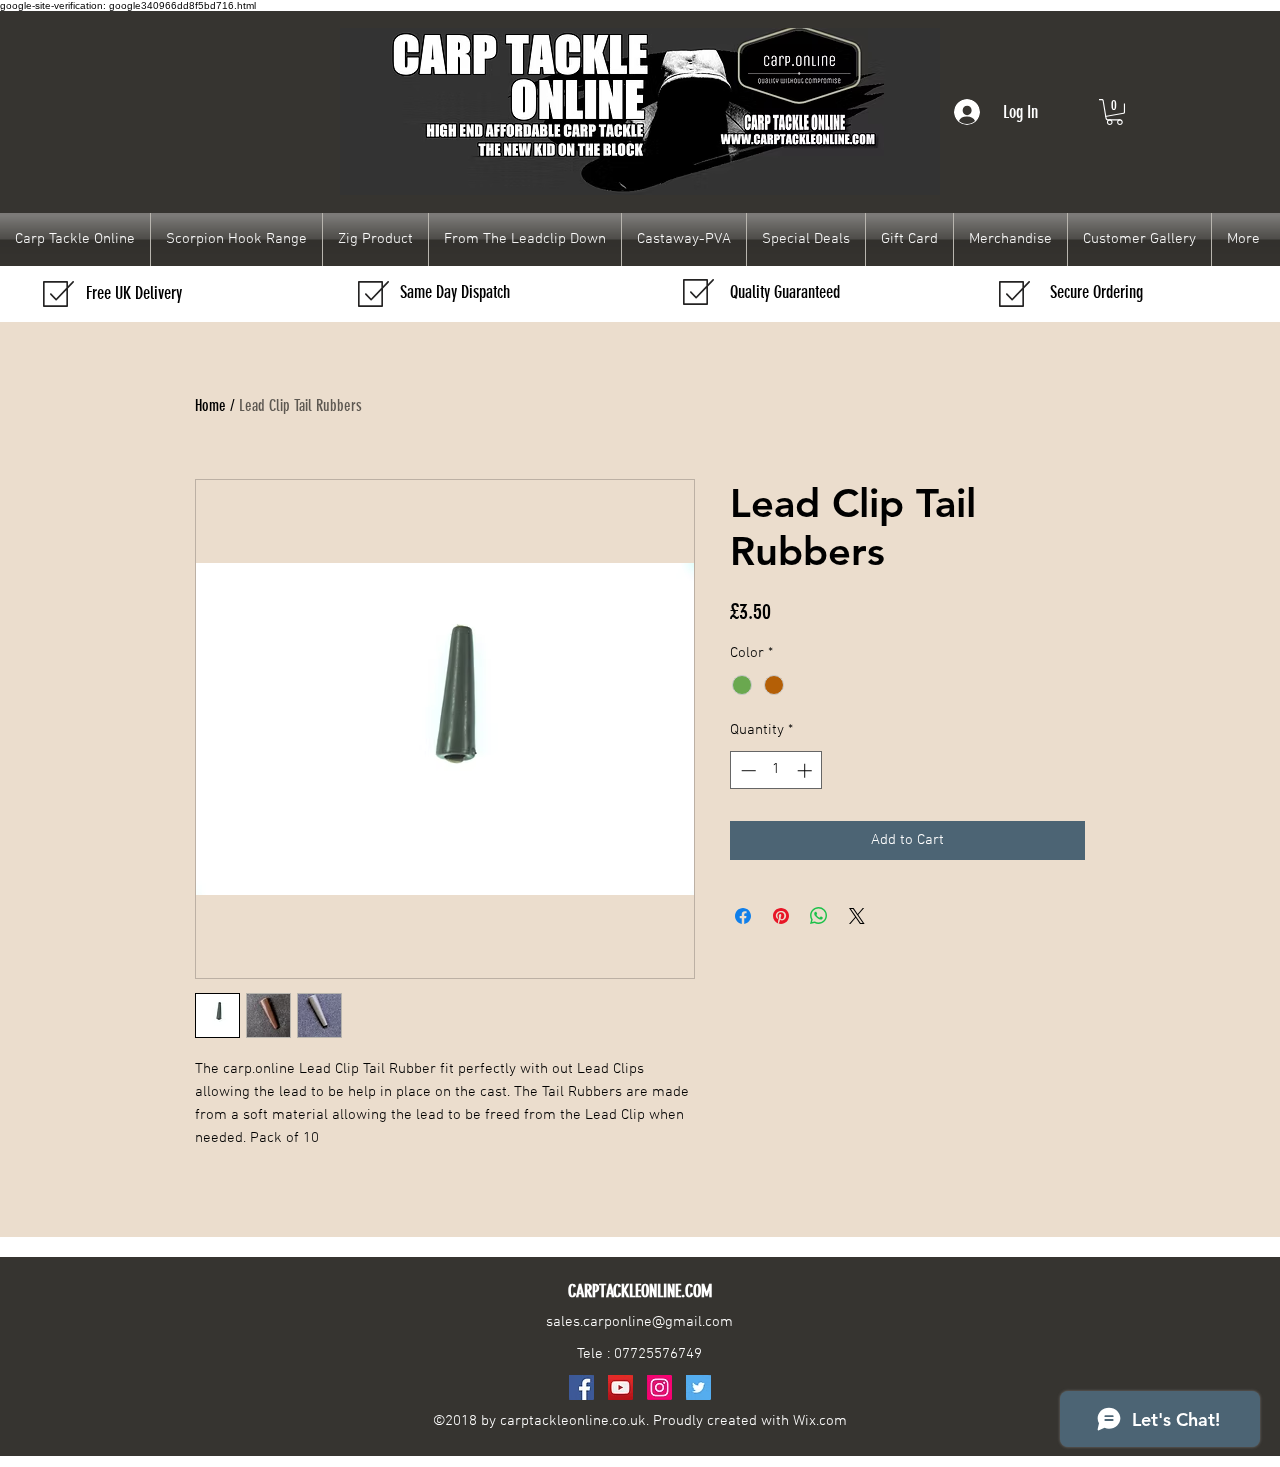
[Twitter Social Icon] (698, 1387)
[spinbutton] (776, 770)
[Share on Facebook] (743, 916)
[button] (1114, 112)
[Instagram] (659, 1387)
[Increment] (806, 770)
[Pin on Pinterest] (781, 916)
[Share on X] (857, 916)
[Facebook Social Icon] (581, 1387)
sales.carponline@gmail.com (639, 1322)
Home (210, 405)
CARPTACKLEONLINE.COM (640, 1291)
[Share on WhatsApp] (819, 916)
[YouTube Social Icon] (620, 1387)
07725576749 (658, 1354)
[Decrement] (746, 770)
